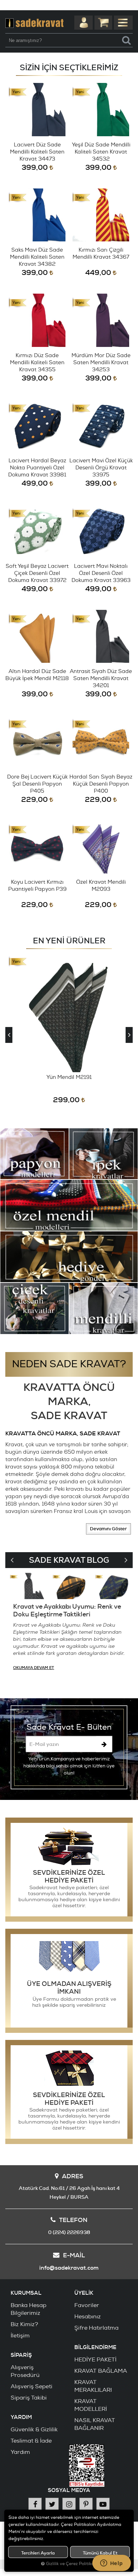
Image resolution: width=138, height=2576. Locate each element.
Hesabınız (88, 2317)
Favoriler (87, 2305)
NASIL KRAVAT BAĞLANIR (95, 2424)
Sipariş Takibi (29, 2398)
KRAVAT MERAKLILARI (93, 2386)
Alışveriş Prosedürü (25, 2371)
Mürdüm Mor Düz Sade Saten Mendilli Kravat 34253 (101, 363)
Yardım (20, 2452)
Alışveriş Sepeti (31, 2386)
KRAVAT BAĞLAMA (101, 2371)
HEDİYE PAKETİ (95, 2360)
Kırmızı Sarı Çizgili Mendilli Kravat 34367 (101, 254)
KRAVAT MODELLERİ (91, 2405)
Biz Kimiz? (24, 2324)
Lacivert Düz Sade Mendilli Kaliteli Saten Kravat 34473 (37, 152)
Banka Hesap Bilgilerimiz (28, 2309)
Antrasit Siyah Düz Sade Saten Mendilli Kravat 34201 (101, 678)
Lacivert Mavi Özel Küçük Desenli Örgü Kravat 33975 (101, 468)
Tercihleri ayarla (38, 2553)
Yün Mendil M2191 (69, 1077)
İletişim (20, 2336)
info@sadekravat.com (69, 2268)
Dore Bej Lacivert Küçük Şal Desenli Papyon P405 (37, 784)
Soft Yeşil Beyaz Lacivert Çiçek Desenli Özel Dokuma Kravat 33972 (37, 573)
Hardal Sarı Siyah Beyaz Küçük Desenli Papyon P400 (101, 784)
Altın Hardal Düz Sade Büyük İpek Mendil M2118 (37, 675)
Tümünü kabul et (100, 2553)
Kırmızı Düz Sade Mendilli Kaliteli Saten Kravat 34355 (37, 363)
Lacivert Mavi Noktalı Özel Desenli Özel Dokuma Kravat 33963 (101, 573)
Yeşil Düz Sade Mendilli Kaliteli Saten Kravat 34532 (101, 152)
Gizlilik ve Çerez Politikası (72, 2564)
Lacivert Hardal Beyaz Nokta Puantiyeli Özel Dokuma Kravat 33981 (37, 468)
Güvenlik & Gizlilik (34, 2430)
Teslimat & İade (31, 2441)
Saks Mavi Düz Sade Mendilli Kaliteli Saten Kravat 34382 (37, 257)
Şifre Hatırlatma (96, 2328)
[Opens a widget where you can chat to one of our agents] (111, 2564)
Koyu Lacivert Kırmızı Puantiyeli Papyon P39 (37, 886)
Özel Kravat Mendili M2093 (101, 886)
